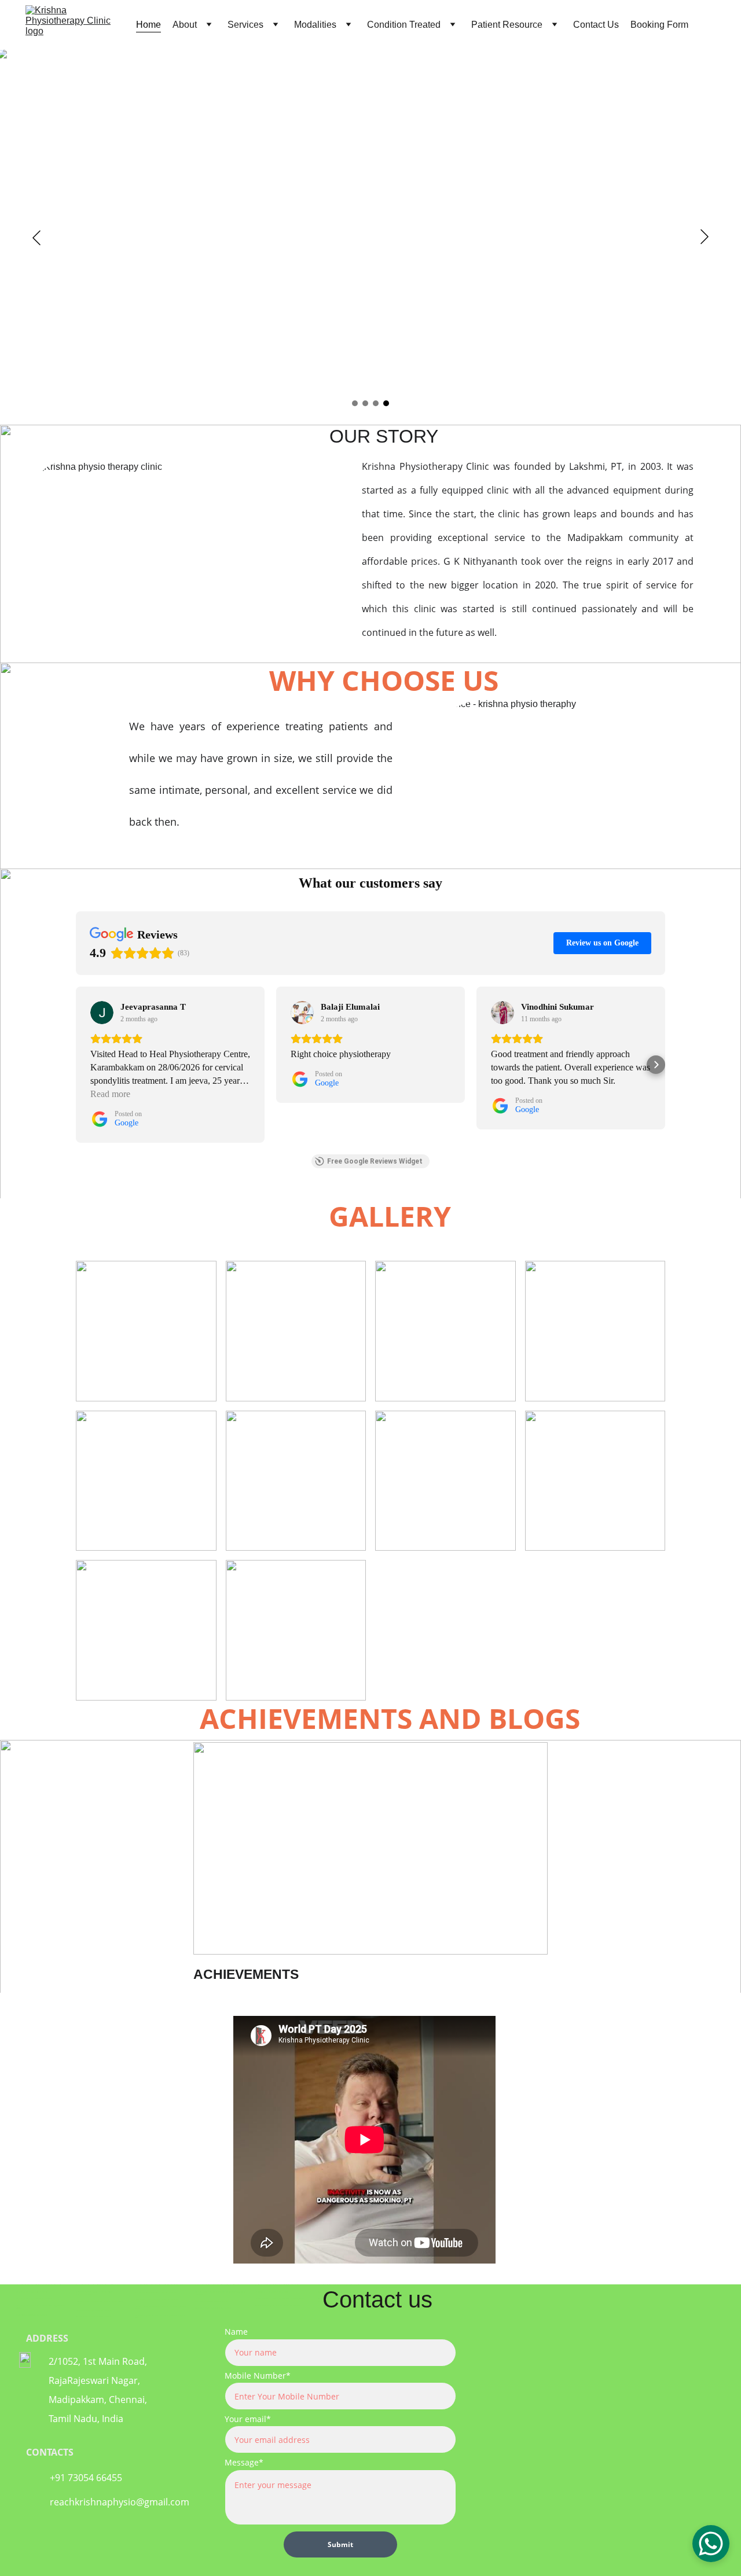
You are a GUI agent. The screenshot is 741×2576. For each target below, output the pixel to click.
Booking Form (659, 25)
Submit (340, 2544)
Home (148, 25)
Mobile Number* (258, 2376)
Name (236, 2332)
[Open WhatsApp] (711, 2544)
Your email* (248, 2419)
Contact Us (596, 25)
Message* (244, 2462)
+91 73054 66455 (86, 2478)
